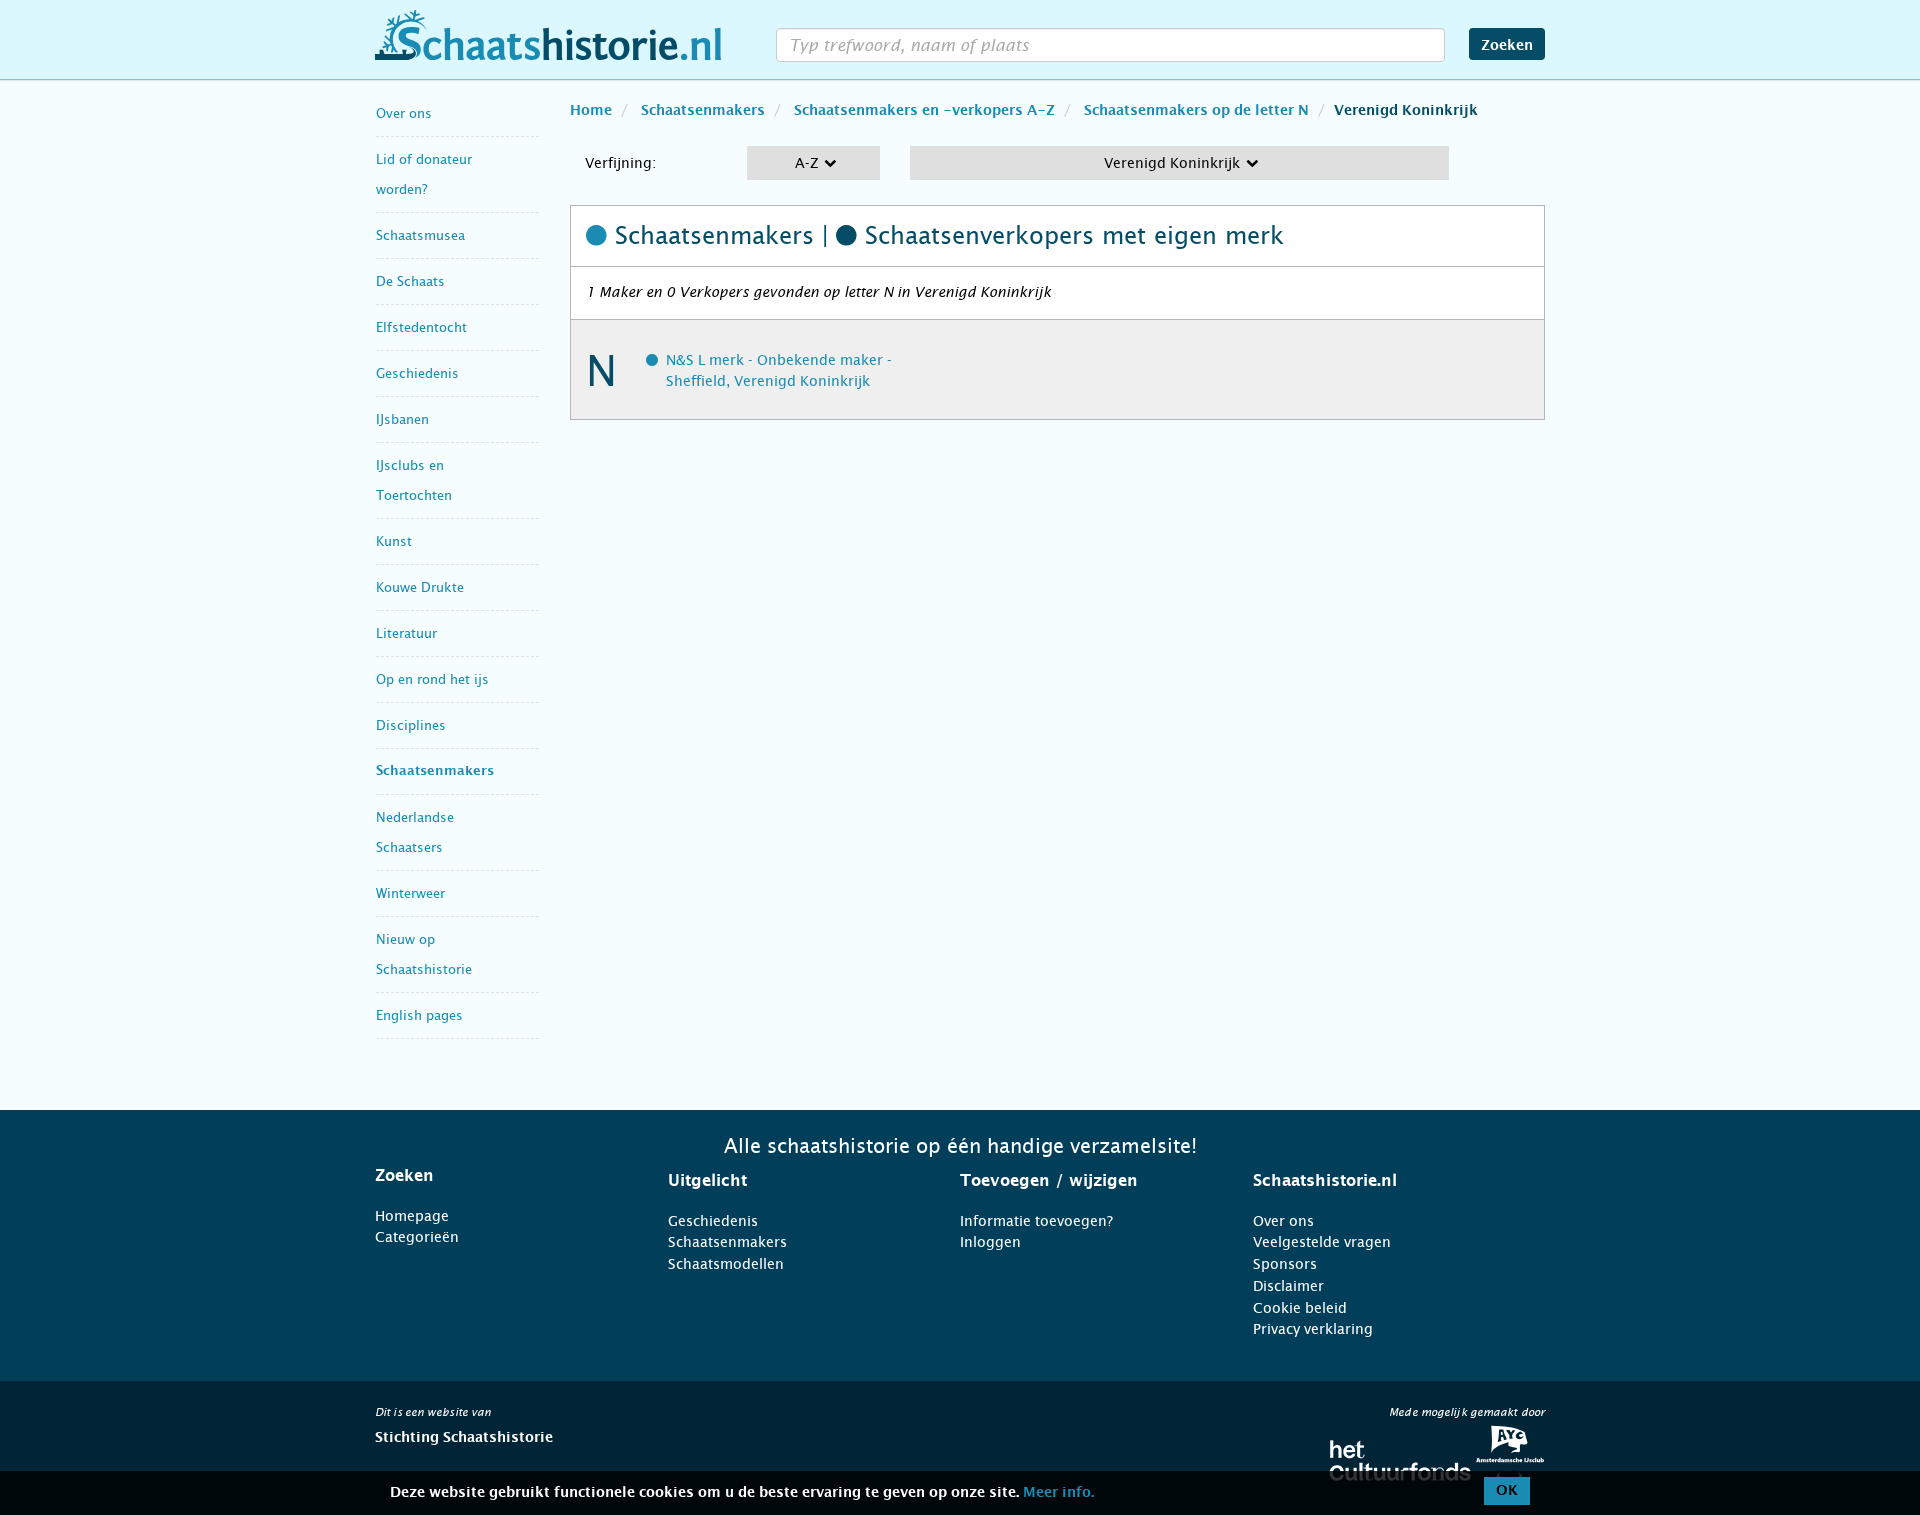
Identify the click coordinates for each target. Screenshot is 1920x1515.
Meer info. (1058, 1493)
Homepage (412, 1216)
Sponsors (1285, 1264)
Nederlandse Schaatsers (415, 832)
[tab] (496, 1176)
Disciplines (411, 725)
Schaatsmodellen (726, 1264)
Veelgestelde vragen (1322, 1242)
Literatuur (406, 633)
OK (1507, 1491)
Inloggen (990, 1242)
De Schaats (410, 281)
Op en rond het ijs (432, 679)
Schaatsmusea (420, 235)
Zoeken (1507, 46)
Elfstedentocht (421, 327)
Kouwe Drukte (420, 587)
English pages (419, 1015)
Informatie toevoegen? (1036, 1221)
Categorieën (417, 1237)
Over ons (404, 113)
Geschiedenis (417, 373)
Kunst (394, 541)
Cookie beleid (1300, 1308)
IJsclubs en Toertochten (414, 480)
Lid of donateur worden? (424, 174)
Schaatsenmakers (435, 771)
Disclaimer (1288, 1286)
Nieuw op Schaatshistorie (424, 954)
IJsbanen (402, 419)
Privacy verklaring (1313, 1329)
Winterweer (410, 893)
